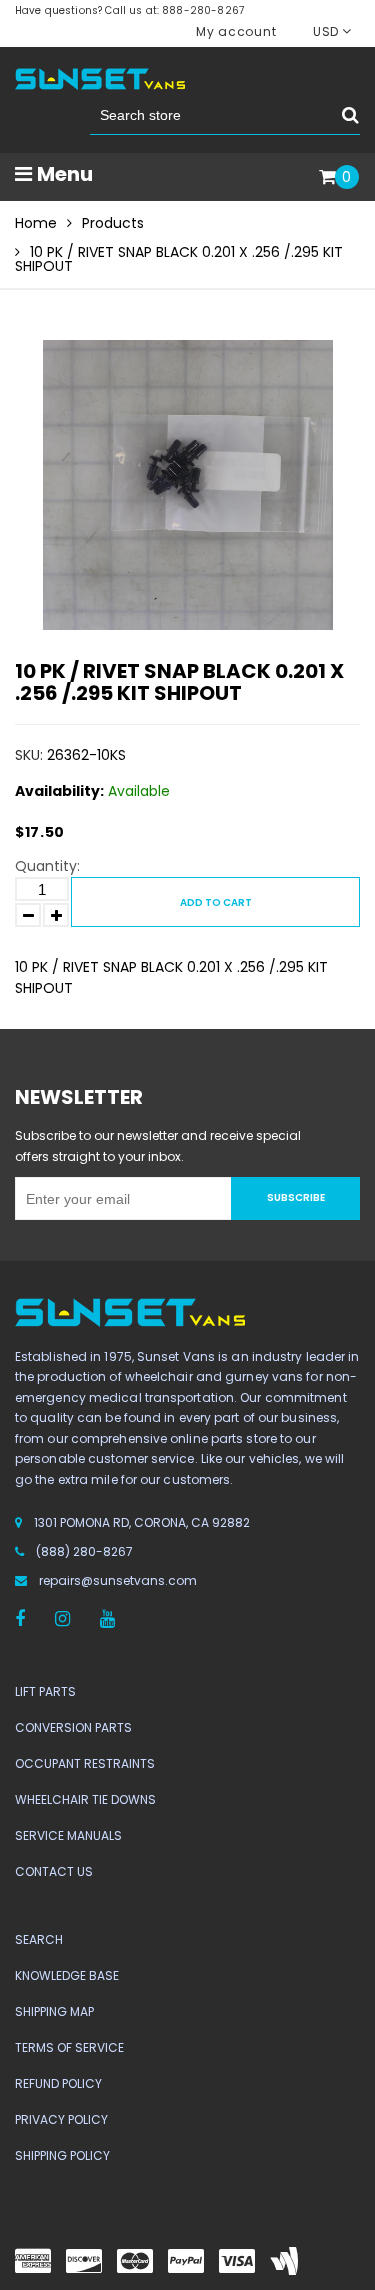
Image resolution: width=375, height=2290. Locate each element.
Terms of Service (69, 2047)
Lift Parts (45, 1691)
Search (39, 1939)
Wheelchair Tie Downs (85, 1799)
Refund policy (58, 2083)
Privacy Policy (61, 2119)
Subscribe (296, 1197)
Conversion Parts (73, 1727)
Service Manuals (68, 1835)
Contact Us (54, 1871)
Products (113, 223)
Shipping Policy (62, 2155)
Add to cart (216, 902)
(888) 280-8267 (84, 1551)
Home (36, 223)
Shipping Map (54, 2011)
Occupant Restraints (85, 1763)
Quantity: (47, 866)
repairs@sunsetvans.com (118, 1580)
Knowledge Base (67, 1975)
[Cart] (327, 178)
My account (236, 31)
